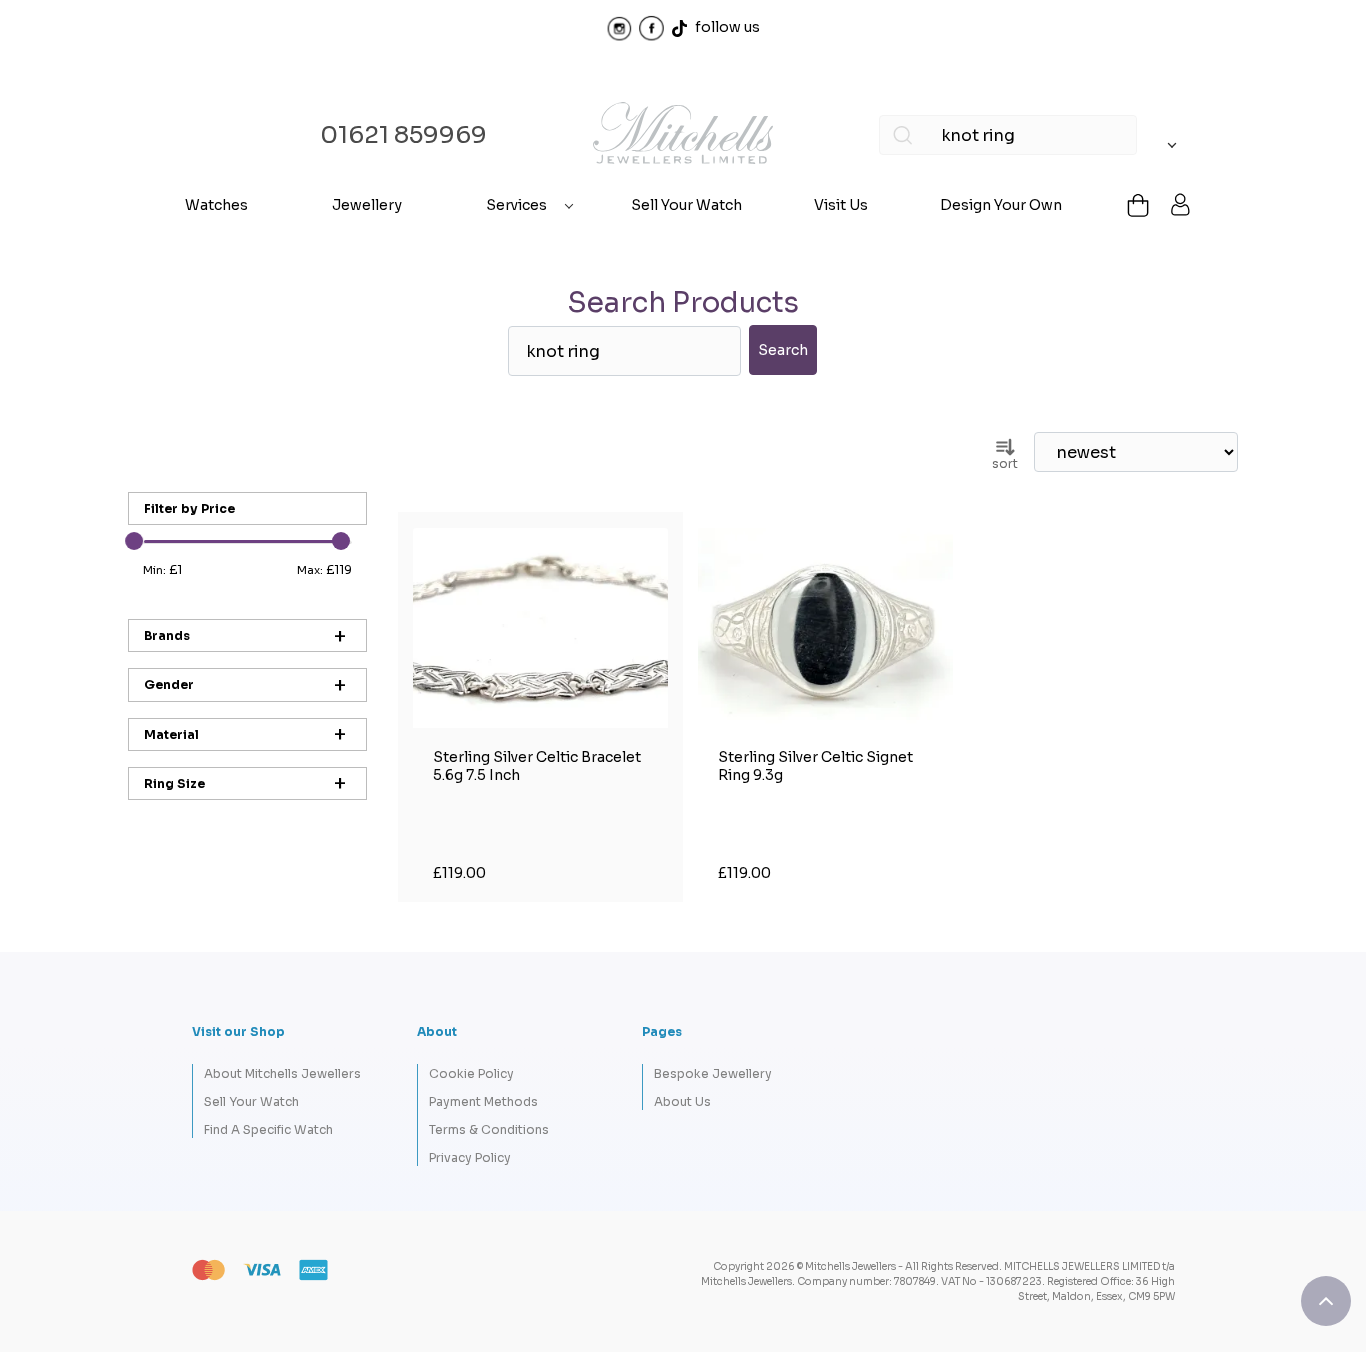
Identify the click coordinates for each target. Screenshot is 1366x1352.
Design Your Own (1001, 205)
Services (516, 205)
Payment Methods (483, 1101)
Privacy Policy (470, 1157)
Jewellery (367, 205)
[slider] (134, 541)
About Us (682, 1101)
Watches (216, 205)
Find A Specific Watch (268, 1129)
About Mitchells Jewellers (282, 1073)
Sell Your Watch (686, 205)
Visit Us (841, 205)
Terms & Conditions (489, 1129)
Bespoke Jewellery (713, 1073)
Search (783, 350)
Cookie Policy (471, 1073)
